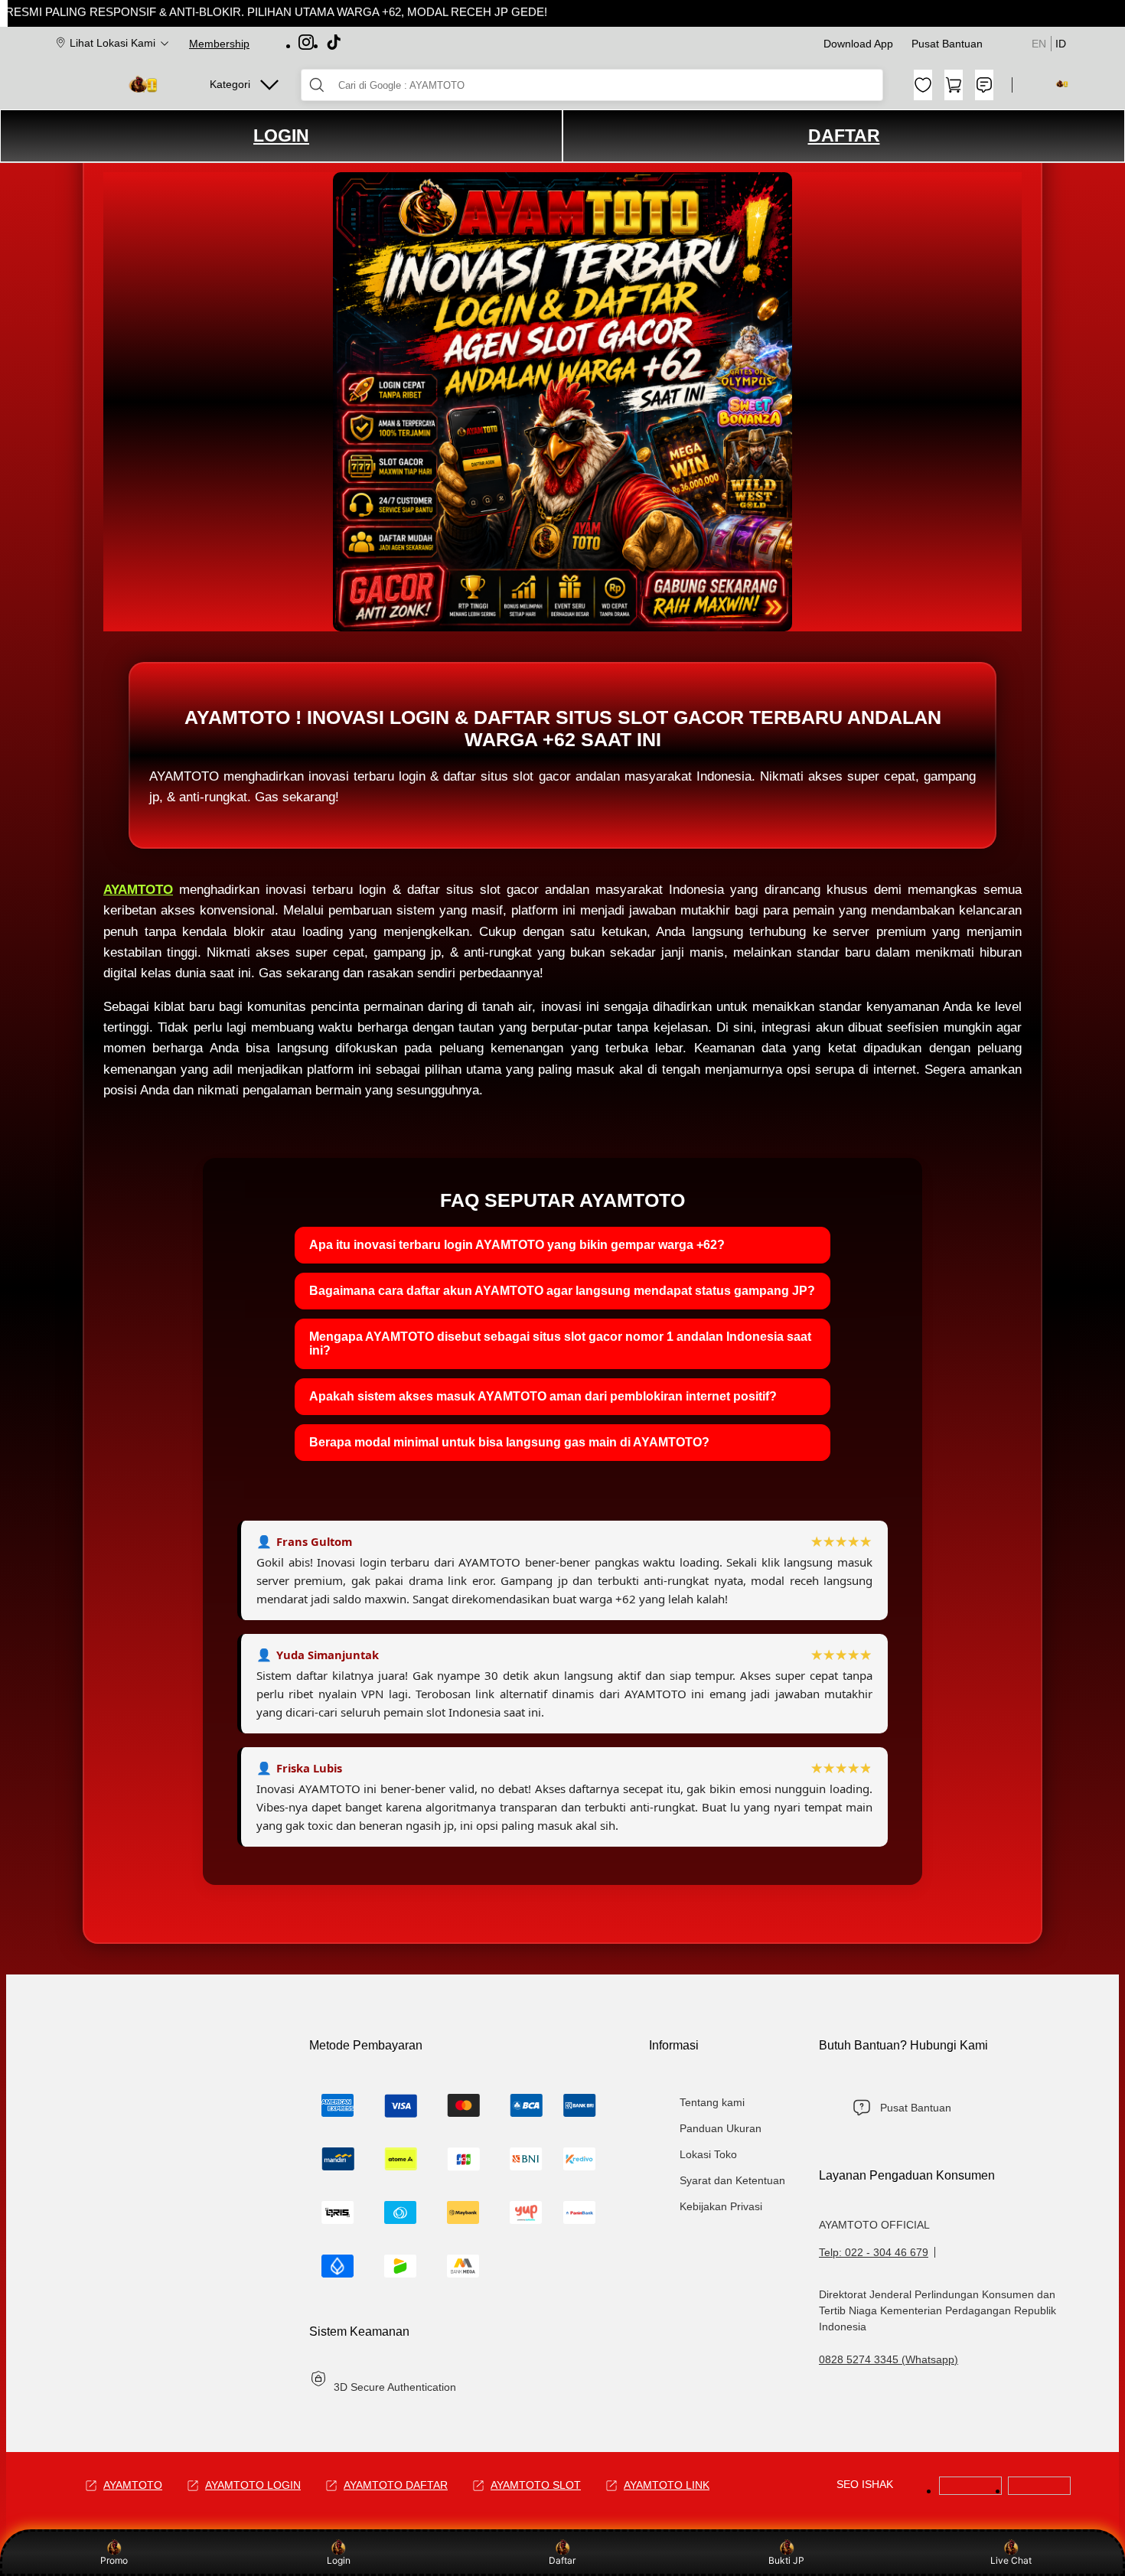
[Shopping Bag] (954, 85)
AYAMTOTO (138, 890)
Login (339, 2560)
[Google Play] (970, 2491)
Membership (219, 44)
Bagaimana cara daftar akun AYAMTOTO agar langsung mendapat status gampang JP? (562, 1291)
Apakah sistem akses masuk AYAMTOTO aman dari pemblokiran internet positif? (543, 1396)
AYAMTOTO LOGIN (253, 2485)
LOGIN (281, 135)
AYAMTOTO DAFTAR (396, 2485)
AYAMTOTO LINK (667, 2485)
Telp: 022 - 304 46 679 (874, 2252)
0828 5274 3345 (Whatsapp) (889, 2359)
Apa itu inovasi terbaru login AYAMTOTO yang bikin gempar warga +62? (517, 1245)
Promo (114, 2560)
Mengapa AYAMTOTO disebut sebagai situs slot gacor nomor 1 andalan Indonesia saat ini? (560, 1343)
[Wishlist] (923, 85)
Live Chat (1011, 2560)
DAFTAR (844, 135)
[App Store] (1039, 2491)
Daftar (562, 2560)
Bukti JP (786, 2560)
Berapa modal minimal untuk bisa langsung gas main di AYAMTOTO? (509, 1442)
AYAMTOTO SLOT (536, 2485)
